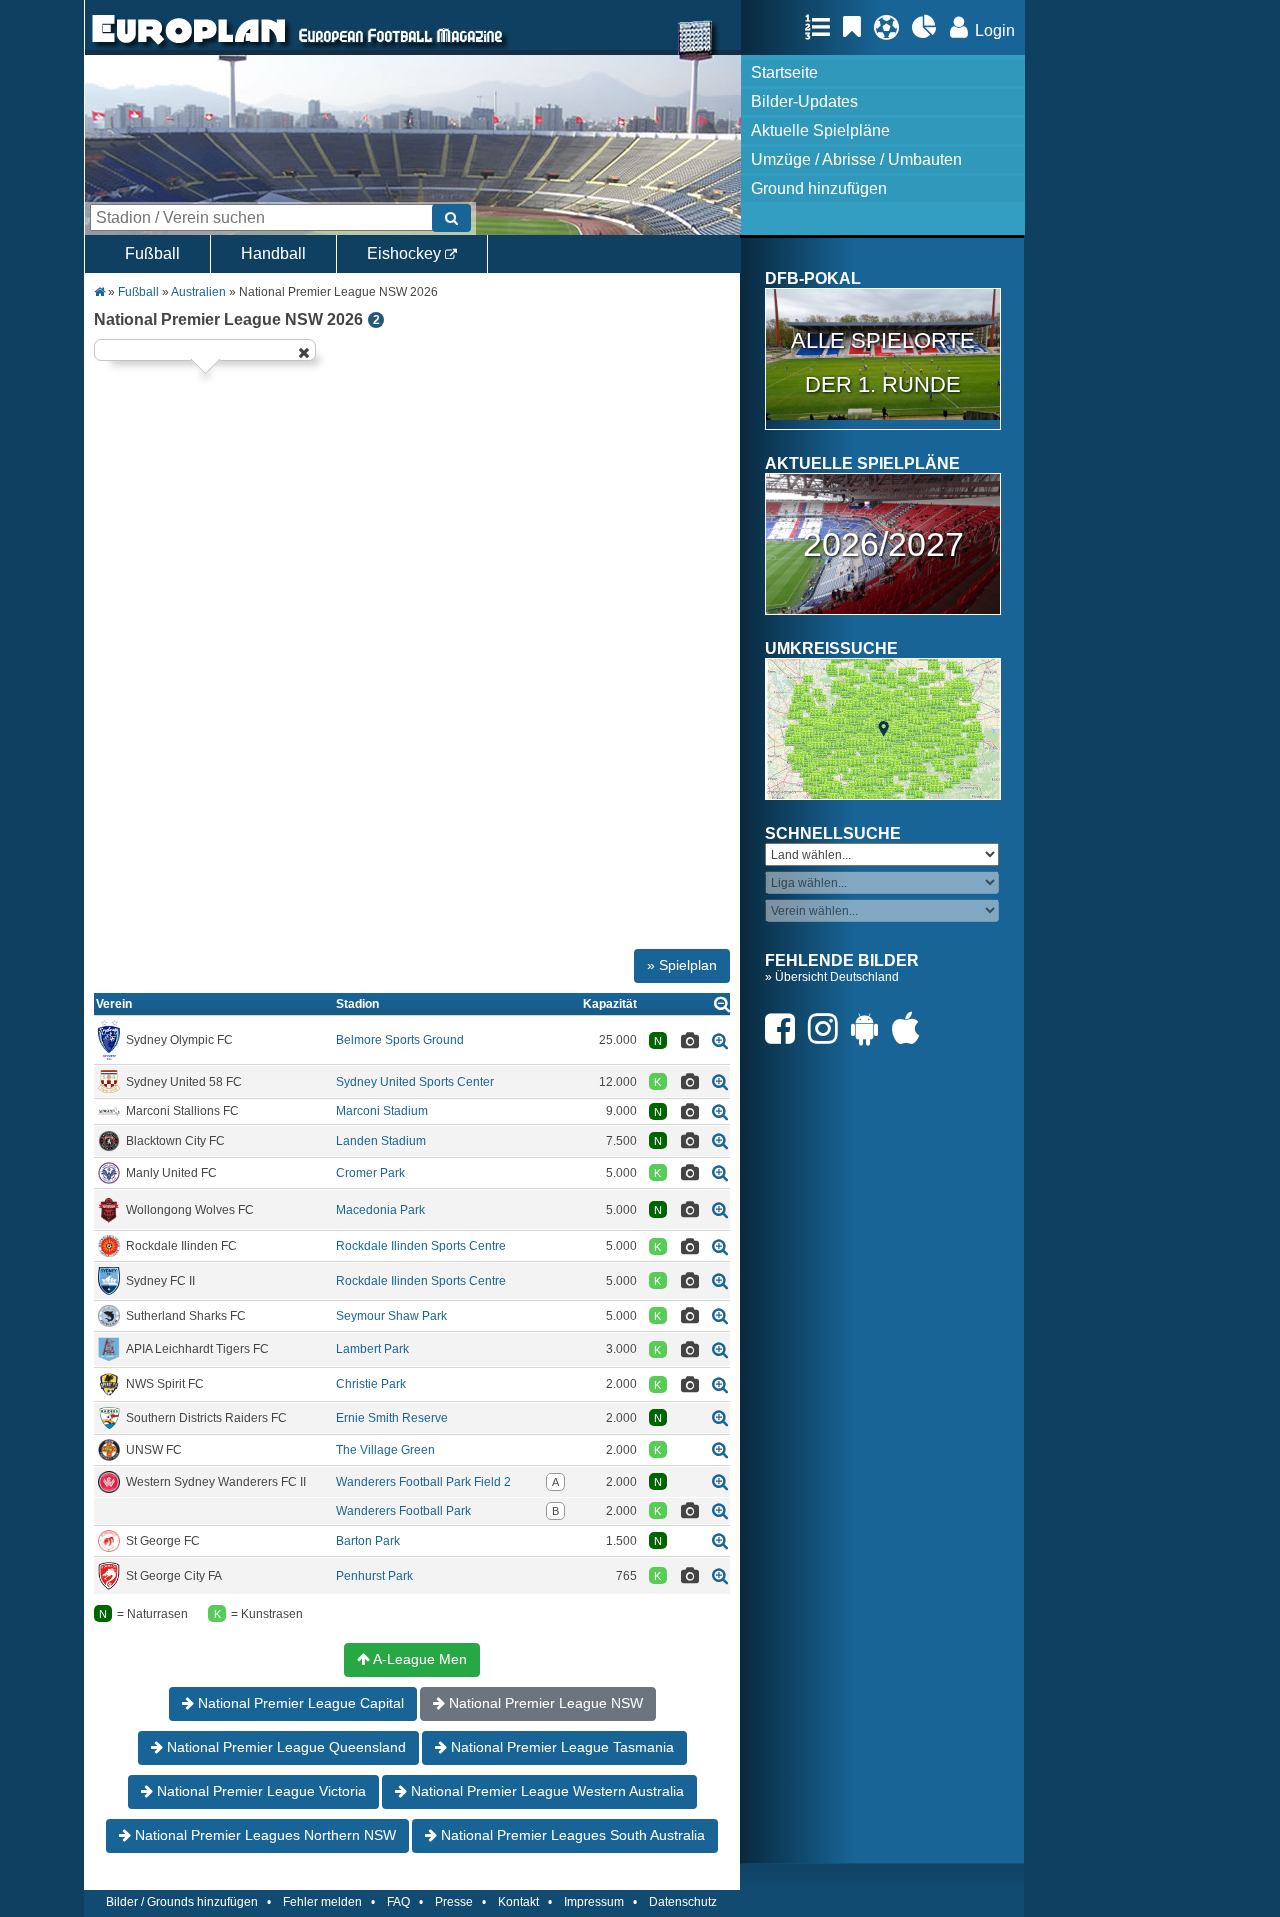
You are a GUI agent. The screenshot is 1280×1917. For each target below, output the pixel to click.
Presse (454, 1902)
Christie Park (371, 1384)
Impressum (594, 1902)
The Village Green (385, 1450)
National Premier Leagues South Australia (571, 1835)
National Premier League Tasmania (560, 1747)
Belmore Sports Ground (400, 1040)
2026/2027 (883, 544)
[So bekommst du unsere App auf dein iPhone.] (911, 1028)
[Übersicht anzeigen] (722, 1003)
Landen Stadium (381, 1141)
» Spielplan (682, 965)
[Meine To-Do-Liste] (857, 27)
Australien (198, 292)
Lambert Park (372, 1349)
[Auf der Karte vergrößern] (720, 1040)
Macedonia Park (380, 1210)
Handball (273, 253)
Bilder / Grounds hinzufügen (182, 1902)
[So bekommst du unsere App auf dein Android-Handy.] (870, 1028)
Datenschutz (683, 1902)
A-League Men (418, 1659)
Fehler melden (322, 1902)
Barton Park (368, 1541)
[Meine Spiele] (891, 27)
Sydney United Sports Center (415, 1082)
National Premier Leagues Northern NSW (263, 1835)
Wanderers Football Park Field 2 (423, 1482)
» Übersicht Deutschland (832, 977)
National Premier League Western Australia (545, 1791)
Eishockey (406, 253)
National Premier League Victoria (259, 1791)
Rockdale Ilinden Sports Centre (421, 1246)
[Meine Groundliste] (822, 27)
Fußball (152, 253)
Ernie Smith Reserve (392, 1418)
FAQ (398, 1902)
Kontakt (518, 1902)
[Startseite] (189, 46)
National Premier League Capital (299, 1703)
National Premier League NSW (544, 1703)
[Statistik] (929, 27)
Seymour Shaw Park (391, 1316)
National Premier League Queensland (284, 1747)
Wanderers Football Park (403, 1511)
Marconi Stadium (382, 1111)
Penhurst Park (374, 1576)
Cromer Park (370, 1173)
